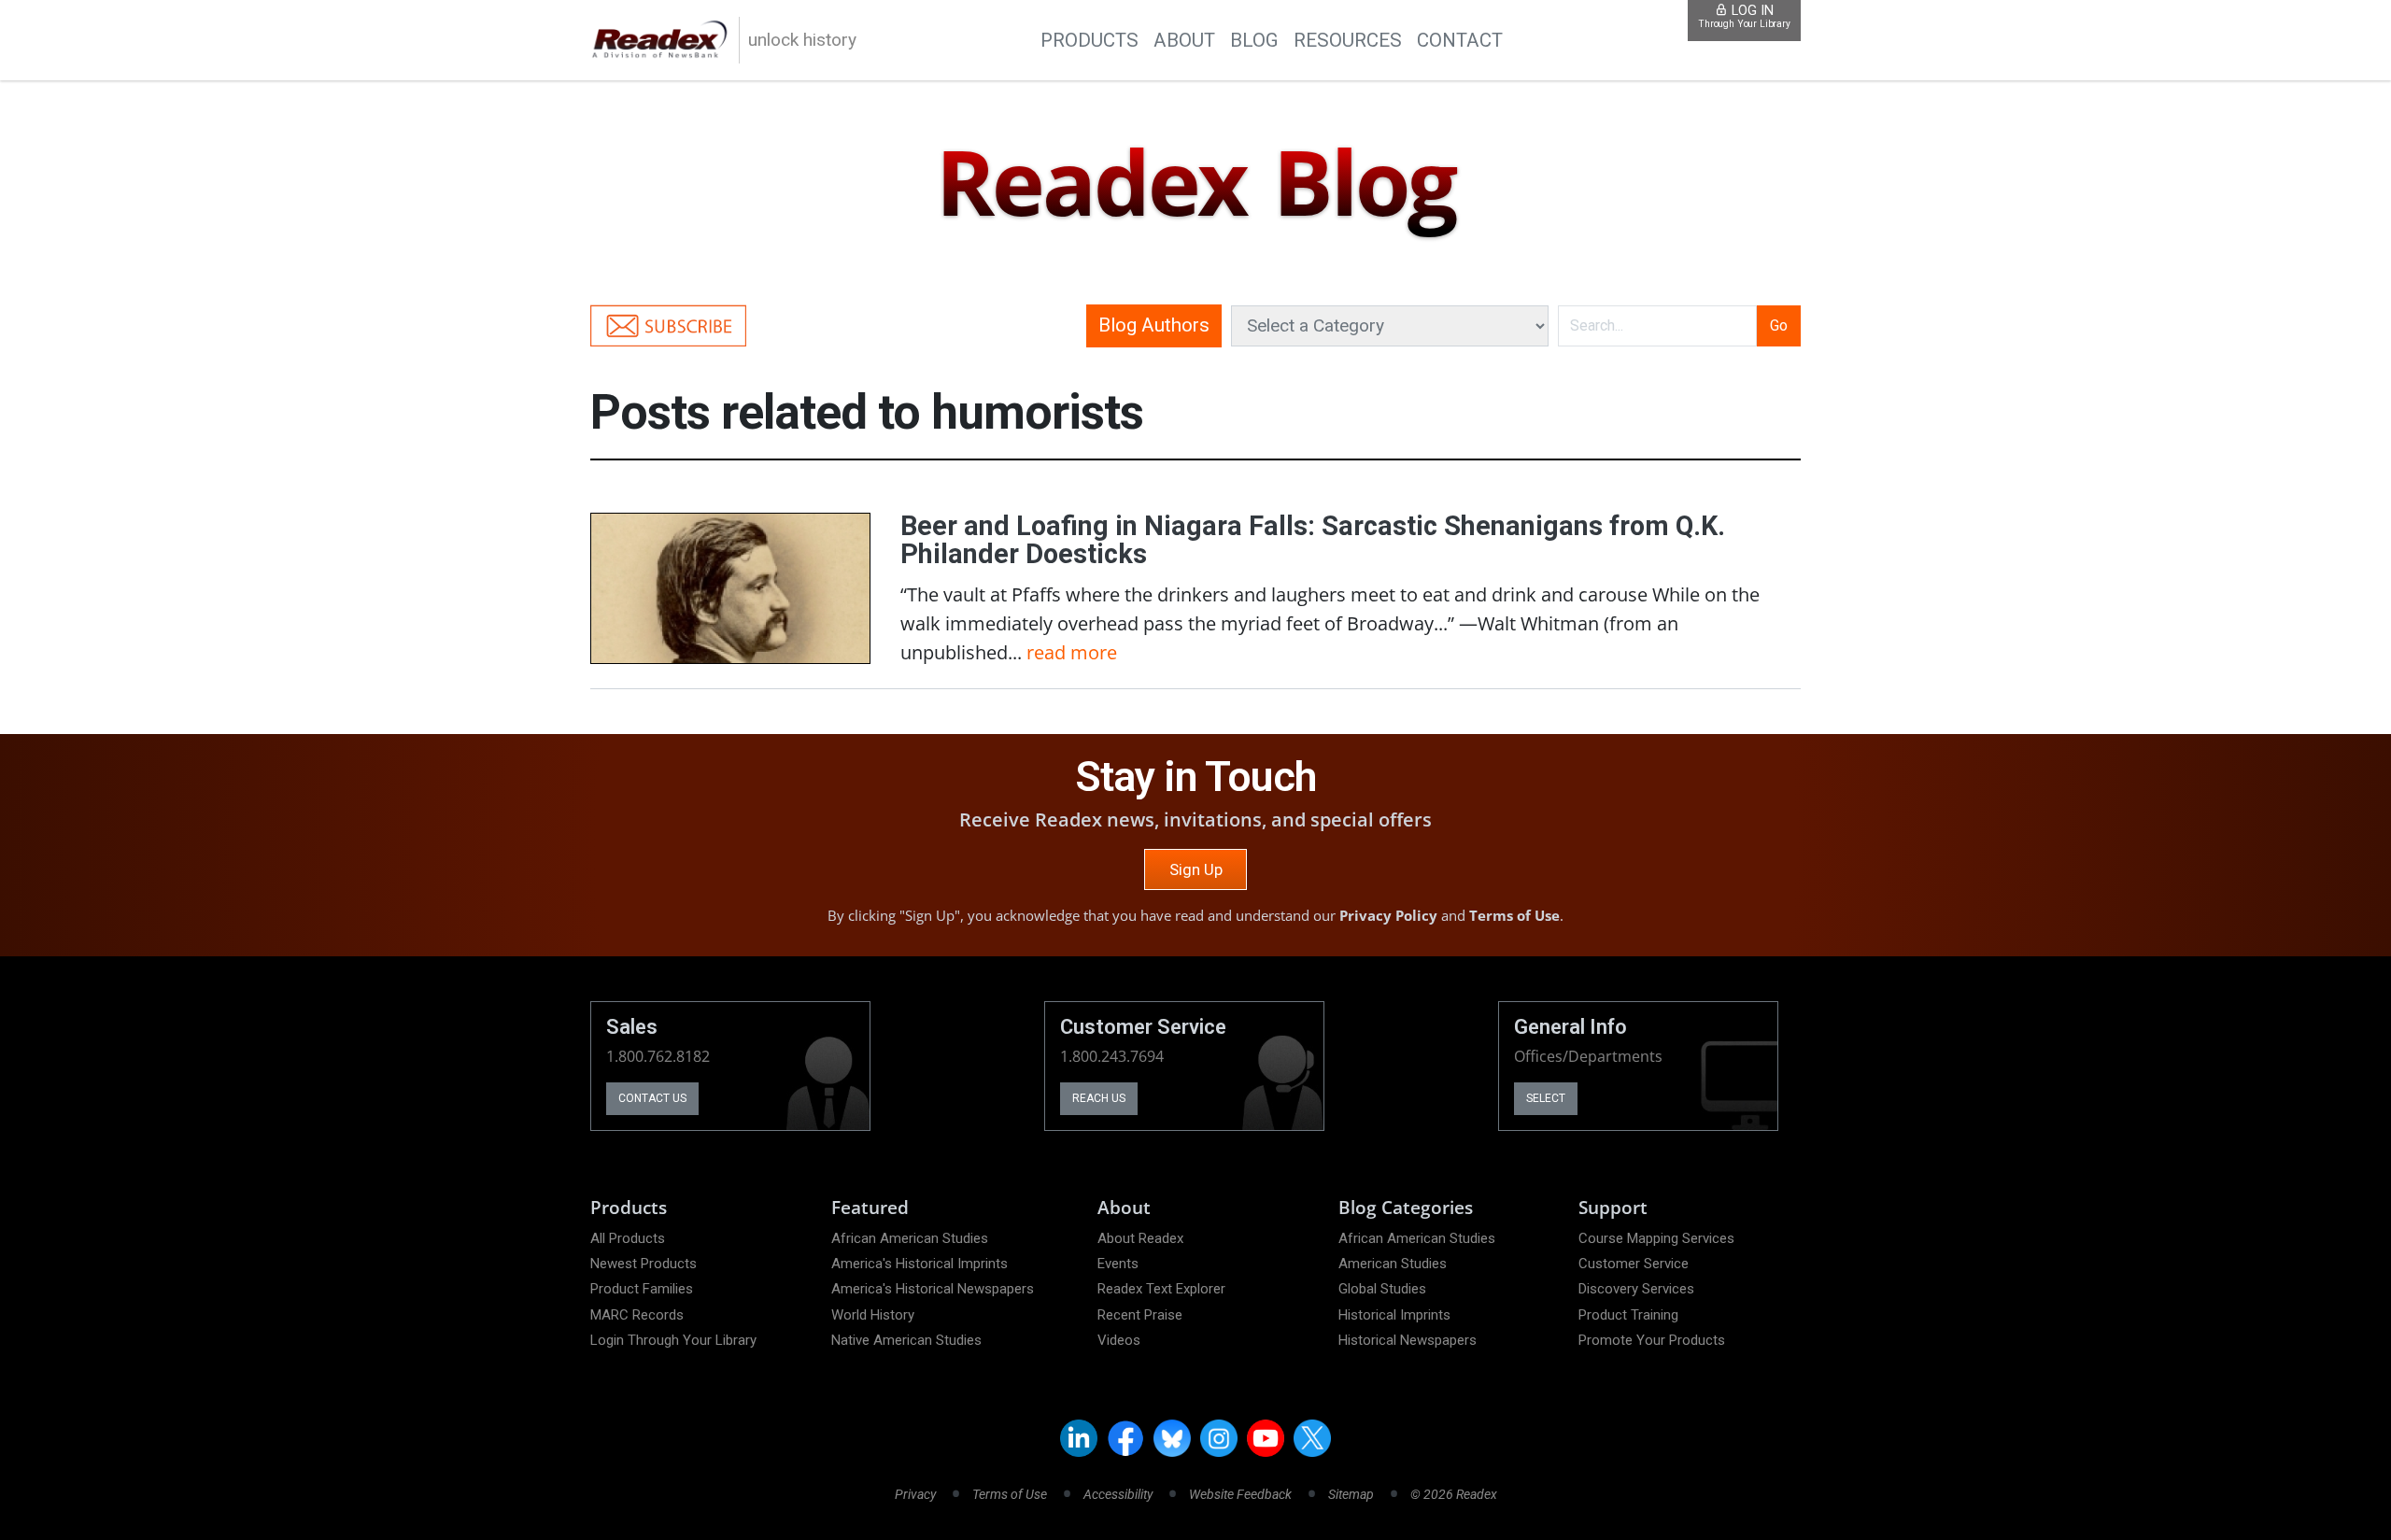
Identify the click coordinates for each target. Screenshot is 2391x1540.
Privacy (915, 1494)
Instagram (1219, 1438)
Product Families (642, 1289)
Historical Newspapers (1408, 1340)
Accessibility (1118, 1494)
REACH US (1099, 1098)
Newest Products (644, 1264)
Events (1118, 1264)
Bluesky (1172, 1438)
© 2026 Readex (1454, 1494)
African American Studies (910, 1238)
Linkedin (1079, 1438)
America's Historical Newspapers (933, 1289)
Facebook (1125, 1438)
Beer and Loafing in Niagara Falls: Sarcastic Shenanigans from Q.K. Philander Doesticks (1313, 540)
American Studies (1393, 1264)
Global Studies (1382, 1289)
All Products (628, 1238)
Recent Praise (1140, 1315)
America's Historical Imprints (920, 1264)
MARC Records (637, 1315)
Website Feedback (1240, 1494)
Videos (1119, 1340)
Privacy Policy (1388, 915)
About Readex (1140, 1238)
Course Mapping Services (1656, 1238)
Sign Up (1196, 869)
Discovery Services (1636, 1289)
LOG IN (1744, 16)
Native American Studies (906, 1340)
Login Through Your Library (673, 1340)
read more (1072, 652)
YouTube (1266, 1438)
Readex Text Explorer (1161, 1289)
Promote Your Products (1652, 1340)
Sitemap (1351, 1494)
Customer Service (1634, 1264)
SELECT (1546, 1098)
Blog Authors (1154, 325)
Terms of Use (1514, 915)
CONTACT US (652, 1098)
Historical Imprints (1394, 1315)
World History (873, 1315)
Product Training (1628, 1315)
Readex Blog (1195, 184)
